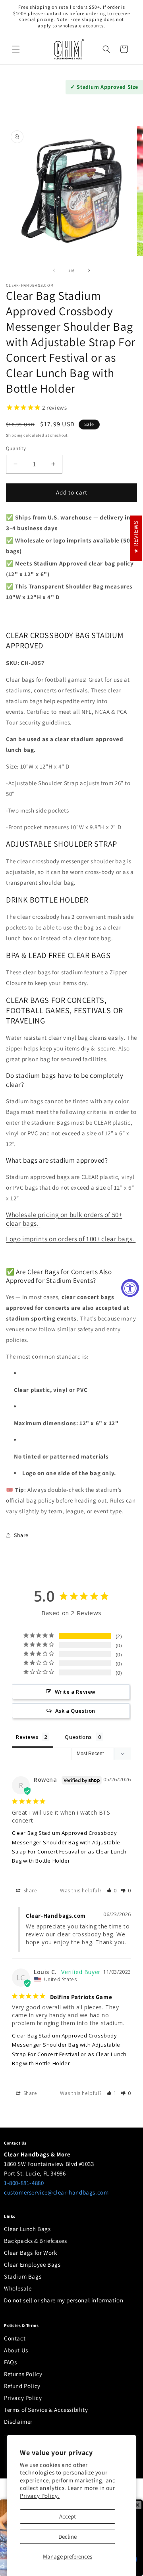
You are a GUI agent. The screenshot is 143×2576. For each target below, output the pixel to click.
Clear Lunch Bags (27, 2229)
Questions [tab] (78, 1737)
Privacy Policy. (40, 2496)
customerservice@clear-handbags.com (56, 2192)
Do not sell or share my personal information (64, 2300)
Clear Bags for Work (30, 2253)
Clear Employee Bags (32, 2265)
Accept (68, 2516)
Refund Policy (22, 2386)
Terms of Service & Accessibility (46, 2410)
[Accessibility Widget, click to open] (130, 1288)
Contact (15, 2338)
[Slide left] (54, 270)
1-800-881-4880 (24, 2183)
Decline (68, 2537)
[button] (16, 49)
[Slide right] (89, 270)
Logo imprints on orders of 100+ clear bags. (71, 1239)
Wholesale (18, 2288)
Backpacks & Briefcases (35, 2241)
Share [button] (21, 1535)
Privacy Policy (23, 2398)
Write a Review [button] (75, 1692)
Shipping (14, 435)
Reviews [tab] (27, 1737)
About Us (16, 2350)
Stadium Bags (23, 2276)
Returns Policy (23, 2374)
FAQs (10, 2362)
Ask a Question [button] (75, 1711)
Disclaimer (18, 2422)
